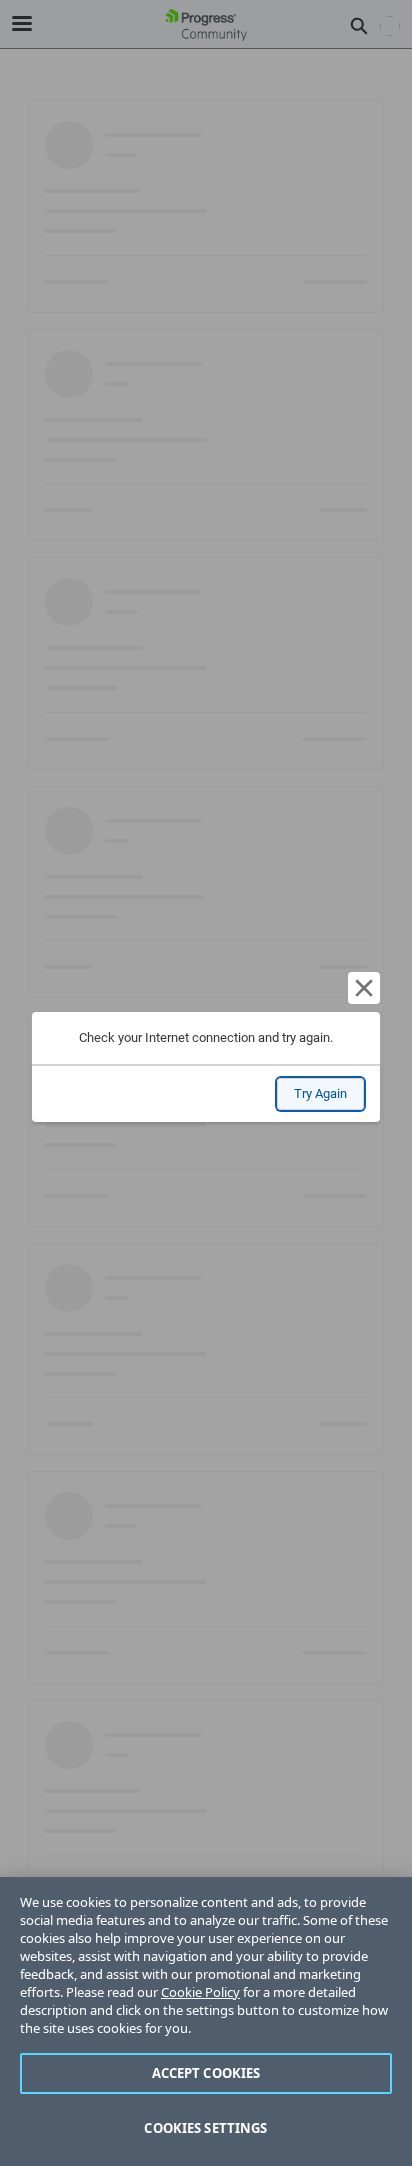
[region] (206, 2021)
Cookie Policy (200, 1992)
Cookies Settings (205, 2128)
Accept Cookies (206, 2073)
